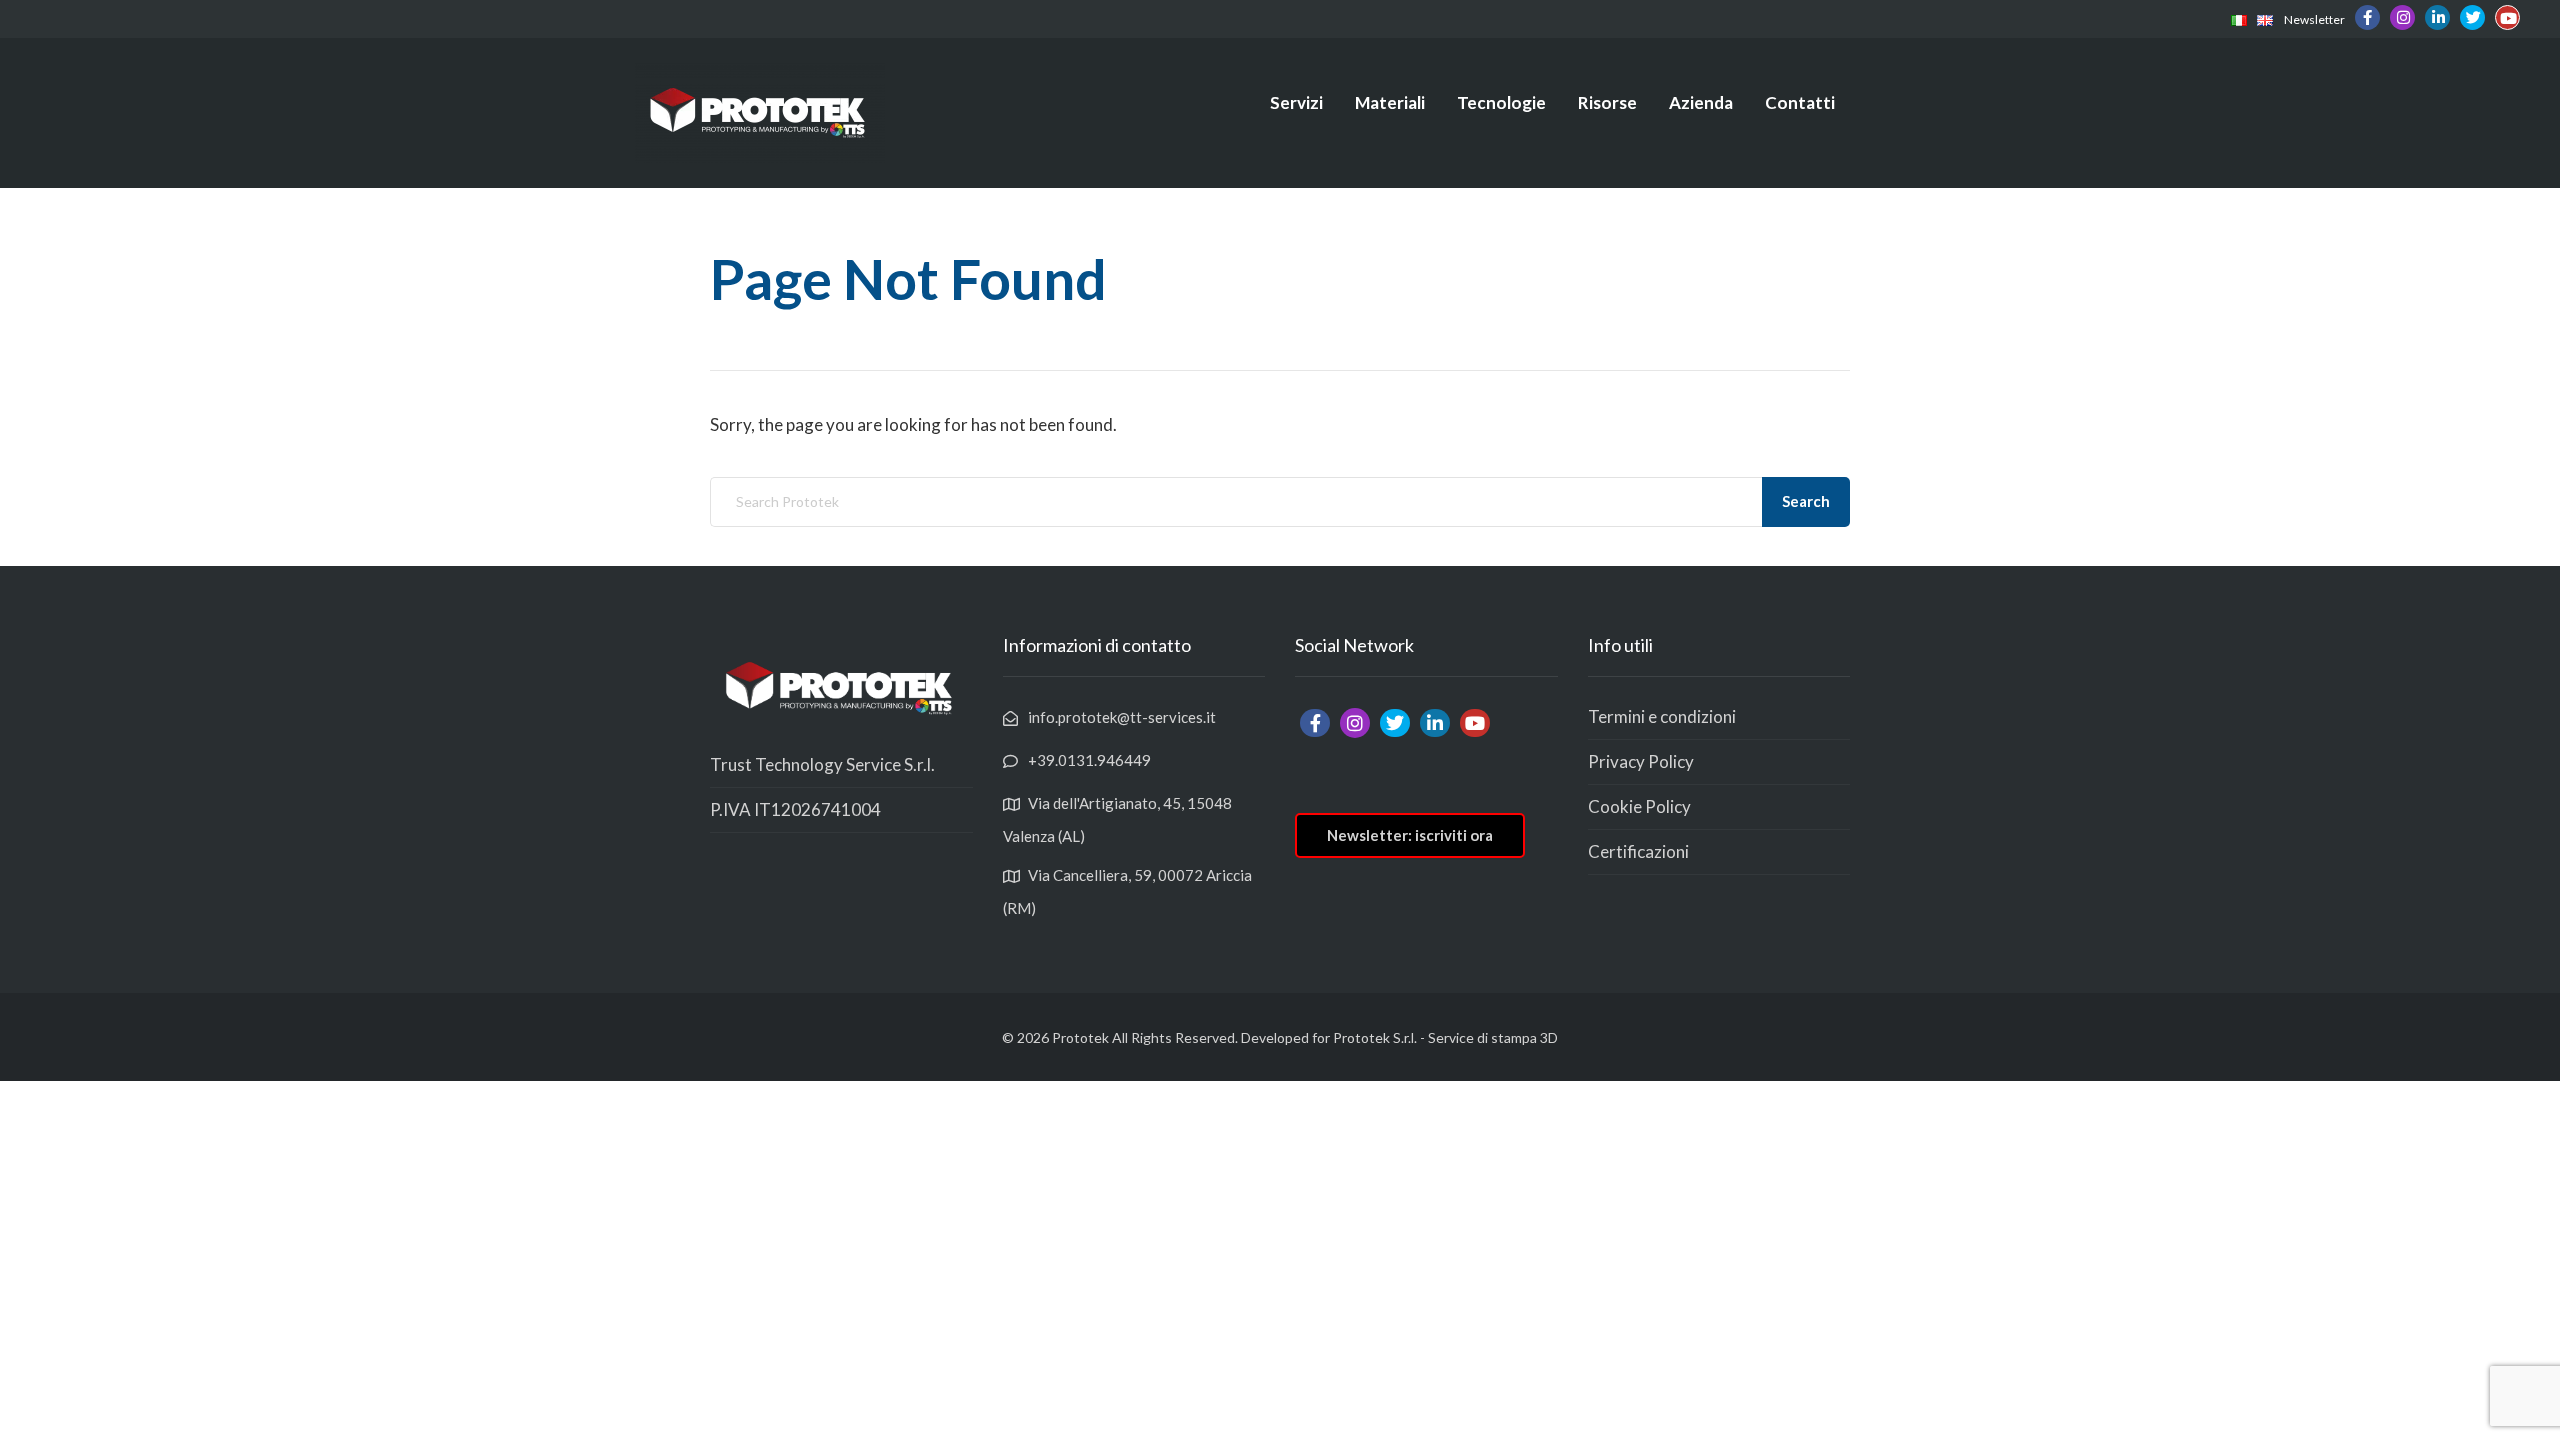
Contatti (1800, 102)
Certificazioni (1638, 851)
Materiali (1390, 102)
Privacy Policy (1641, 761)
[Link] (2239, 18)
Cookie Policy (1639, 806)
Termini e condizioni (1662, 716)
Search (1806, 501)
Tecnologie (1501, 102)
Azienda (1701, 102)
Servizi (1296, 102)
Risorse (1607, 102)
